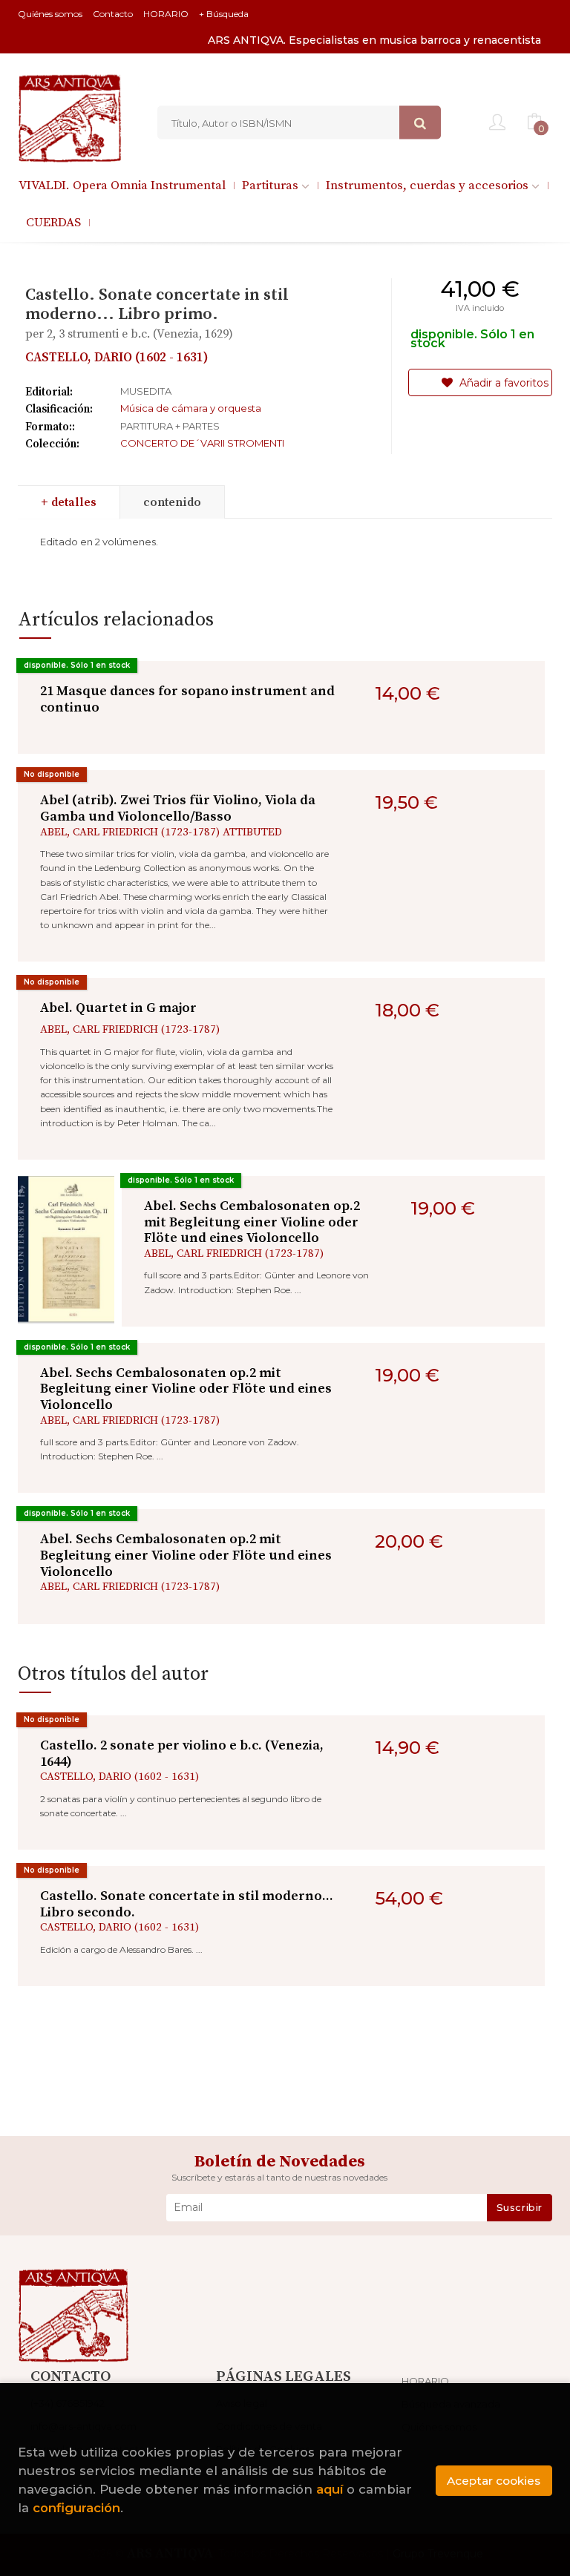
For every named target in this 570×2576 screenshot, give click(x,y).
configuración (76, 2508)
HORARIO (166, 14)
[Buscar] (420, 123)
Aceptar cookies (494, 2481)
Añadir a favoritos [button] (502, 383)
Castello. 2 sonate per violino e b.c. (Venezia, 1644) (182, 1754)
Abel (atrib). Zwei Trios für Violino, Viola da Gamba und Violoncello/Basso (178, 808)
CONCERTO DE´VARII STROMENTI (202, 443)
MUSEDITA (146, 391)
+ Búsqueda (224, 14)
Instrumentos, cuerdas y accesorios (429, 185)
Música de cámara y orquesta (191, 408)
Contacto (113, 14)
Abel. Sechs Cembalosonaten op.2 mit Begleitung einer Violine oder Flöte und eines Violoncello (252, 1222)
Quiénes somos (50, 14)
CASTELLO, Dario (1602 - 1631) (117, 358)
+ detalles (69, 502)
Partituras (272, 185)
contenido (172, 502)
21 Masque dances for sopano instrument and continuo (187, 699)
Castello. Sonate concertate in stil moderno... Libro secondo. (187, 1904)
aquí (330, 2489)
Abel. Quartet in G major (118, 1008)
